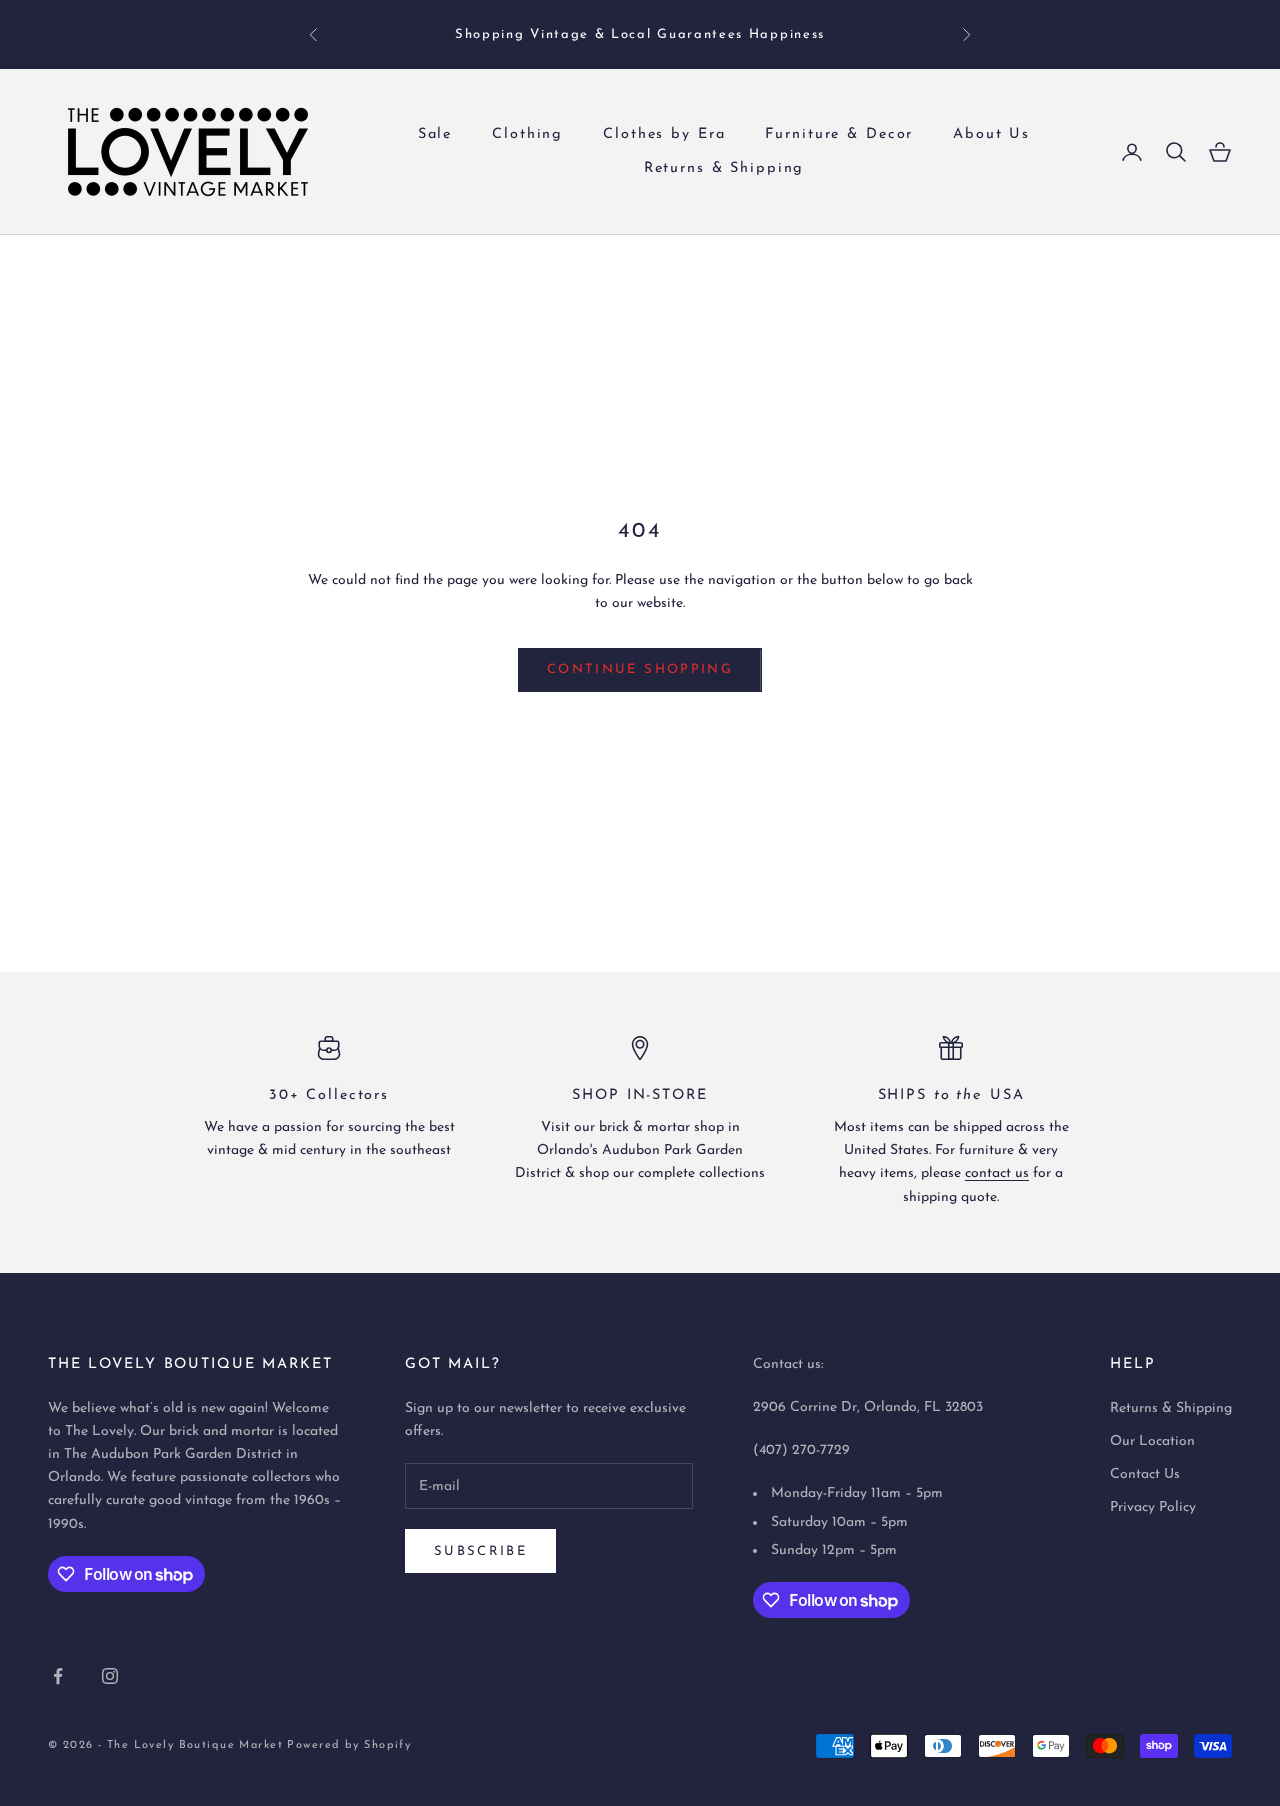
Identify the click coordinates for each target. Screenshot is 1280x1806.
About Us (991, 134)
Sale (435, 134)
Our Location (1152, 1441)
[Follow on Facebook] (58, 1676)
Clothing (527, 134)
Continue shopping (640, 669)
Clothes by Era (664, 134)
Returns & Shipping (724, 168)
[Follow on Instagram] (110, 1676)
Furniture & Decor (839, 134)
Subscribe (480, 1551)
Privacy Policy (1153, 1507)
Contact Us (1145, 1474)
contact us (997, 1173)
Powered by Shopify (349, 1745)
